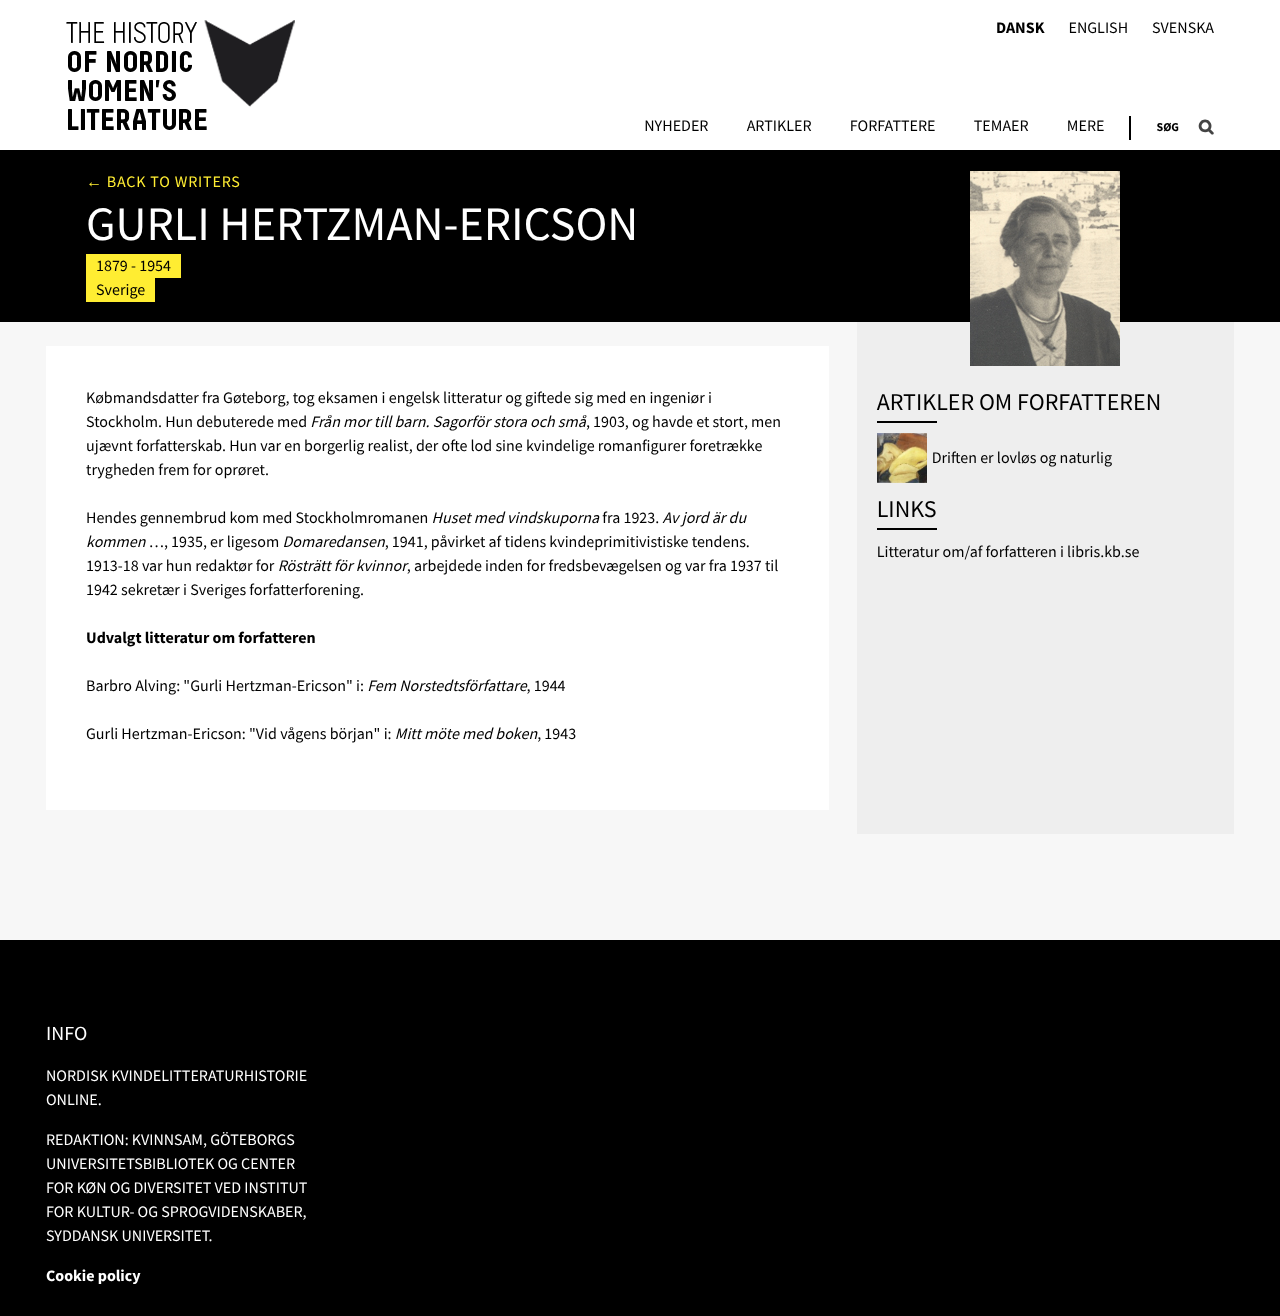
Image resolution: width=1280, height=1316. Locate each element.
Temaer (1001, 127)
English (1098, 28)
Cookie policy (93, 1276)
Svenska (1183, 28)
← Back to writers (163, 182)
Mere (1086, 127)
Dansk (1020, 28)
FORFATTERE (893, 127)
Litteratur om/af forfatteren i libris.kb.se (1008, 552)
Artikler (779, 127)
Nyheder (676, 127)
